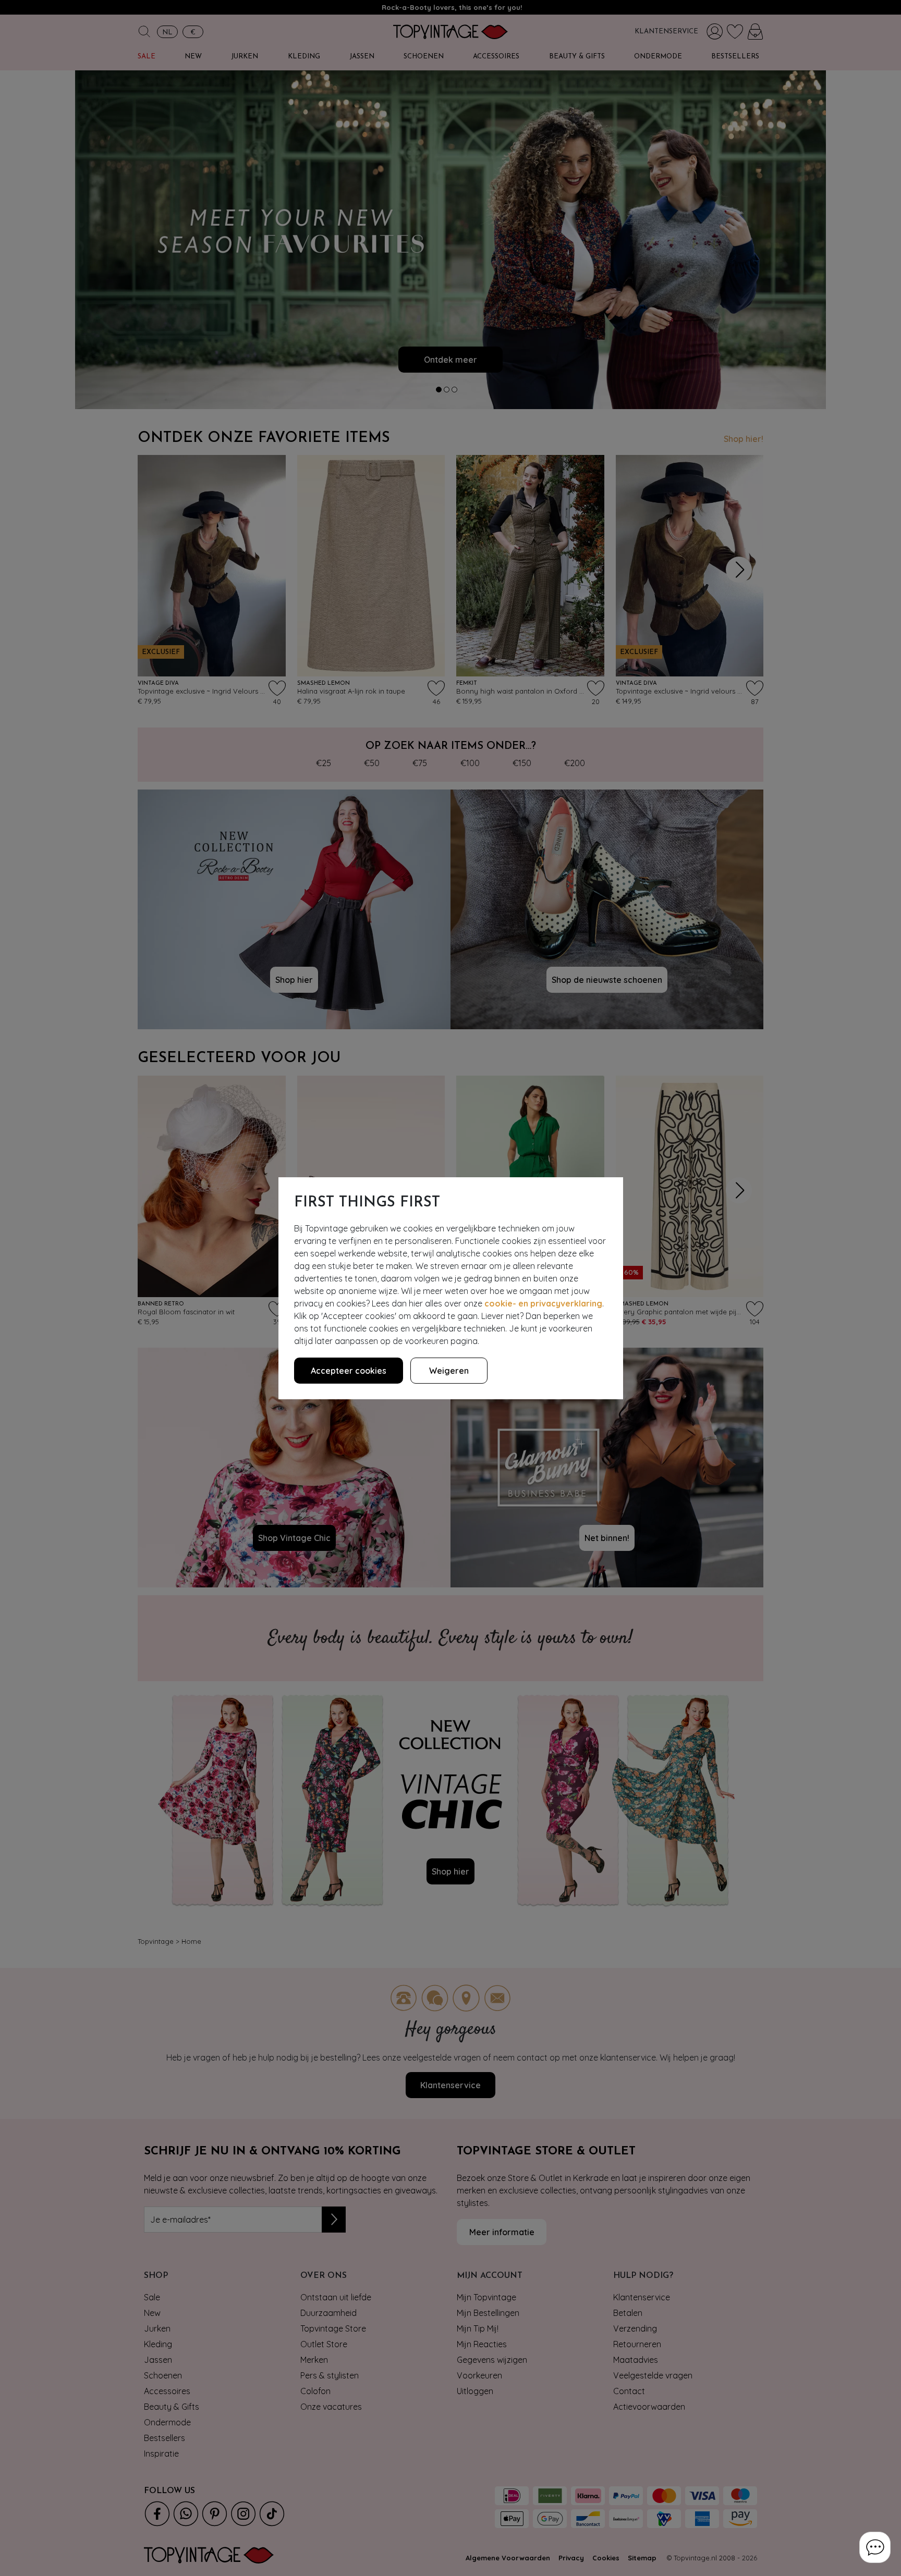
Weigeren (449, 1371)
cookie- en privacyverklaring (543, 1303)
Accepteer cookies (349, 1371)
